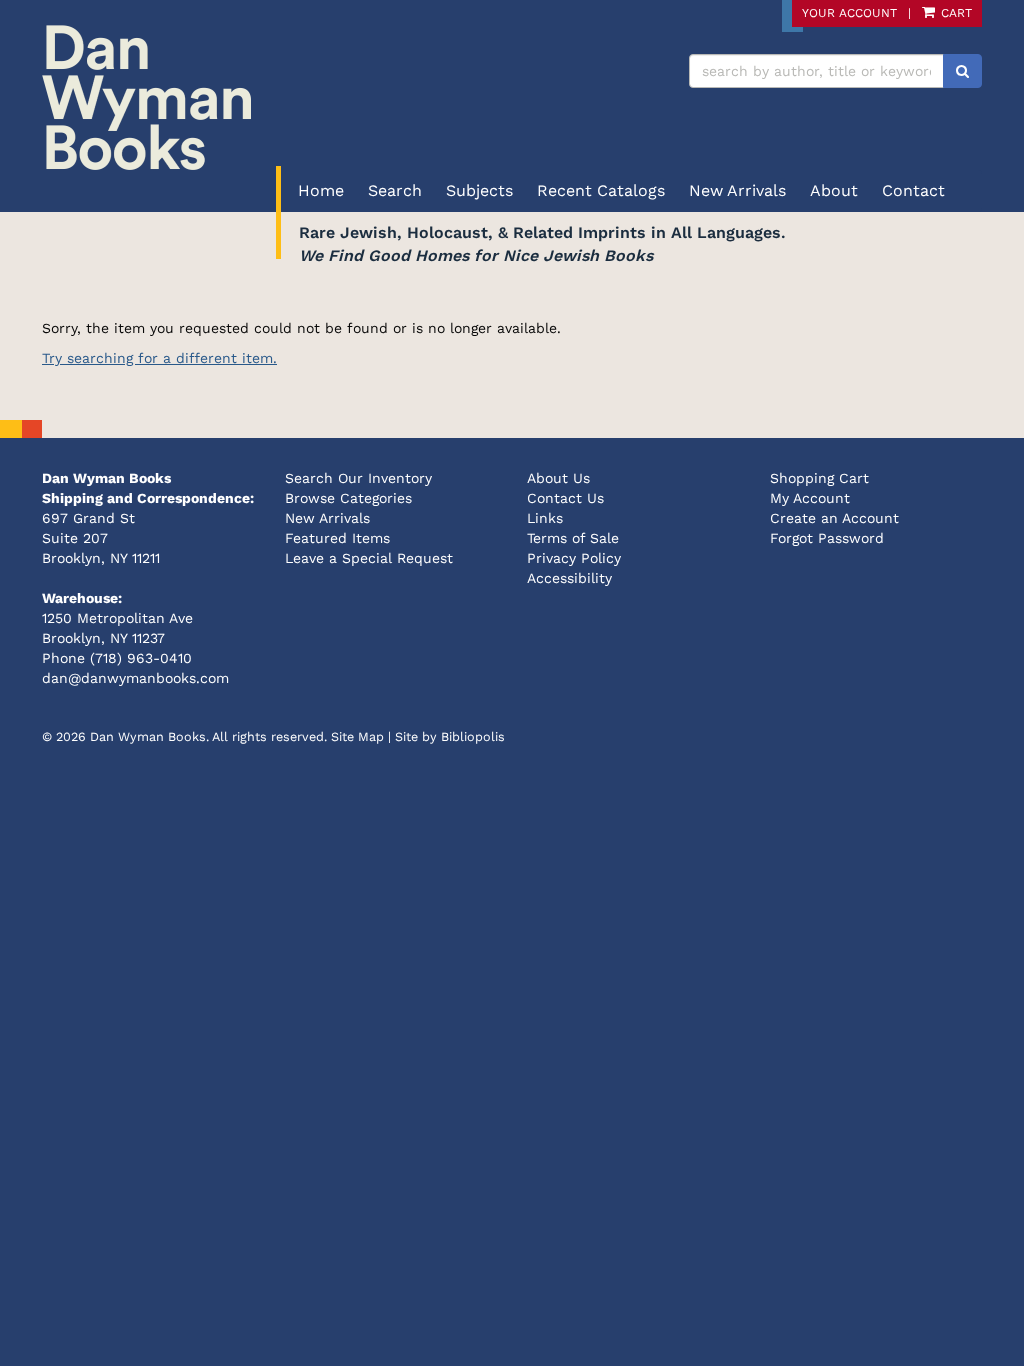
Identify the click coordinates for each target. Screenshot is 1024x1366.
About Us (558, 478)
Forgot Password (827, 538)
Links (545, 518)
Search (395, 190)
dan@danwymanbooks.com (135, 678)
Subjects (479, 190)
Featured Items (337, 538)
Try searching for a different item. (159, 358)
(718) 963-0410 (141, 658)
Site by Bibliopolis (450, 736)
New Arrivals (737, 190)
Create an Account (834, 518)
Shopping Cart (819, 478)
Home (321, 190)
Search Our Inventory (358, 478)
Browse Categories (348, 498)
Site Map (357, 736)
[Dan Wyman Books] (269, 97)
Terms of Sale (573, 538)
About (834, 190)
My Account (810, 498)
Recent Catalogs (601, 190)
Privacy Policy (574, 558)
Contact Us (565, 498)
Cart (954, 13)
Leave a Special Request (369, 558)
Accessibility (569, 578)
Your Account (849, 13)
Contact (913, 190)
